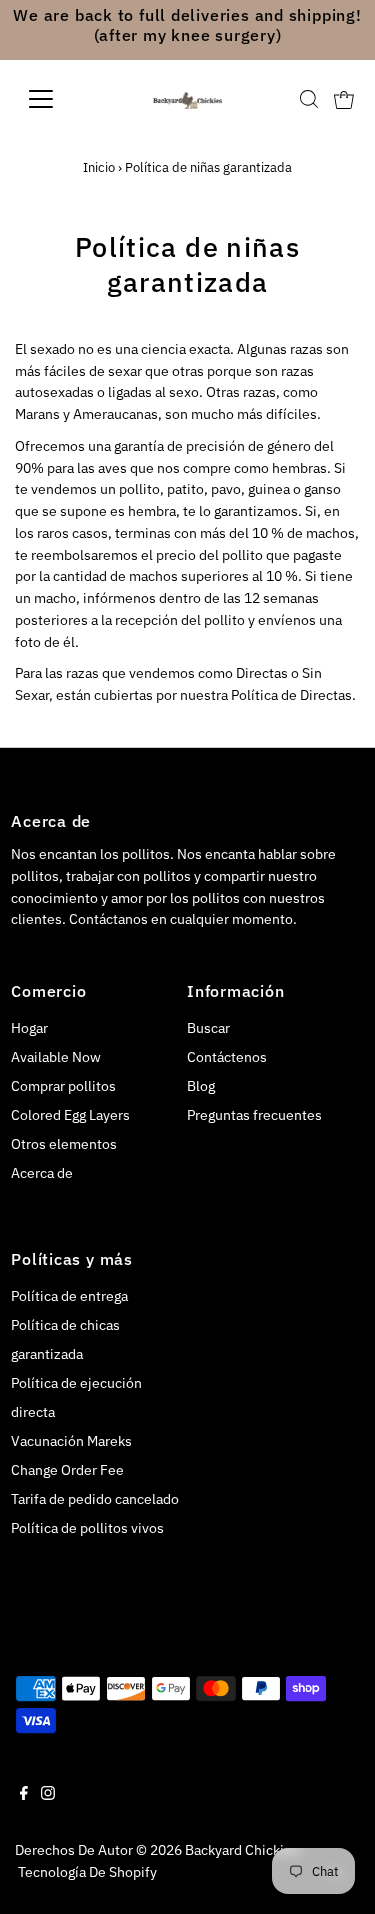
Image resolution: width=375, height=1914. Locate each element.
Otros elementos (64, 1144)
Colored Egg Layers (70, 1115)
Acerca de (42, 1173)
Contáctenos (227, 1057)
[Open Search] (309, 99)
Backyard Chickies (242, 1850)
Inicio (99, 167)
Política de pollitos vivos (87, 1528)
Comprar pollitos (63, 1086)
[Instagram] (48, 1795)
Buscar (208, 1028)
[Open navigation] (56, 99)
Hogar (29, 1028)
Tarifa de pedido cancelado (95, 1499)
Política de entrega (69, 1296)
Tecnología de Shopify (87, 1872)
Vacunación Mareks (71, 1441)
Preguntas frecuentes (254, 1115)
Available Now (56, 1057)
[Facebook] (24, 1795)
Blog (201, 1086)
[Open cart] (344, 99)
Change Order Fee (67, 1470)
